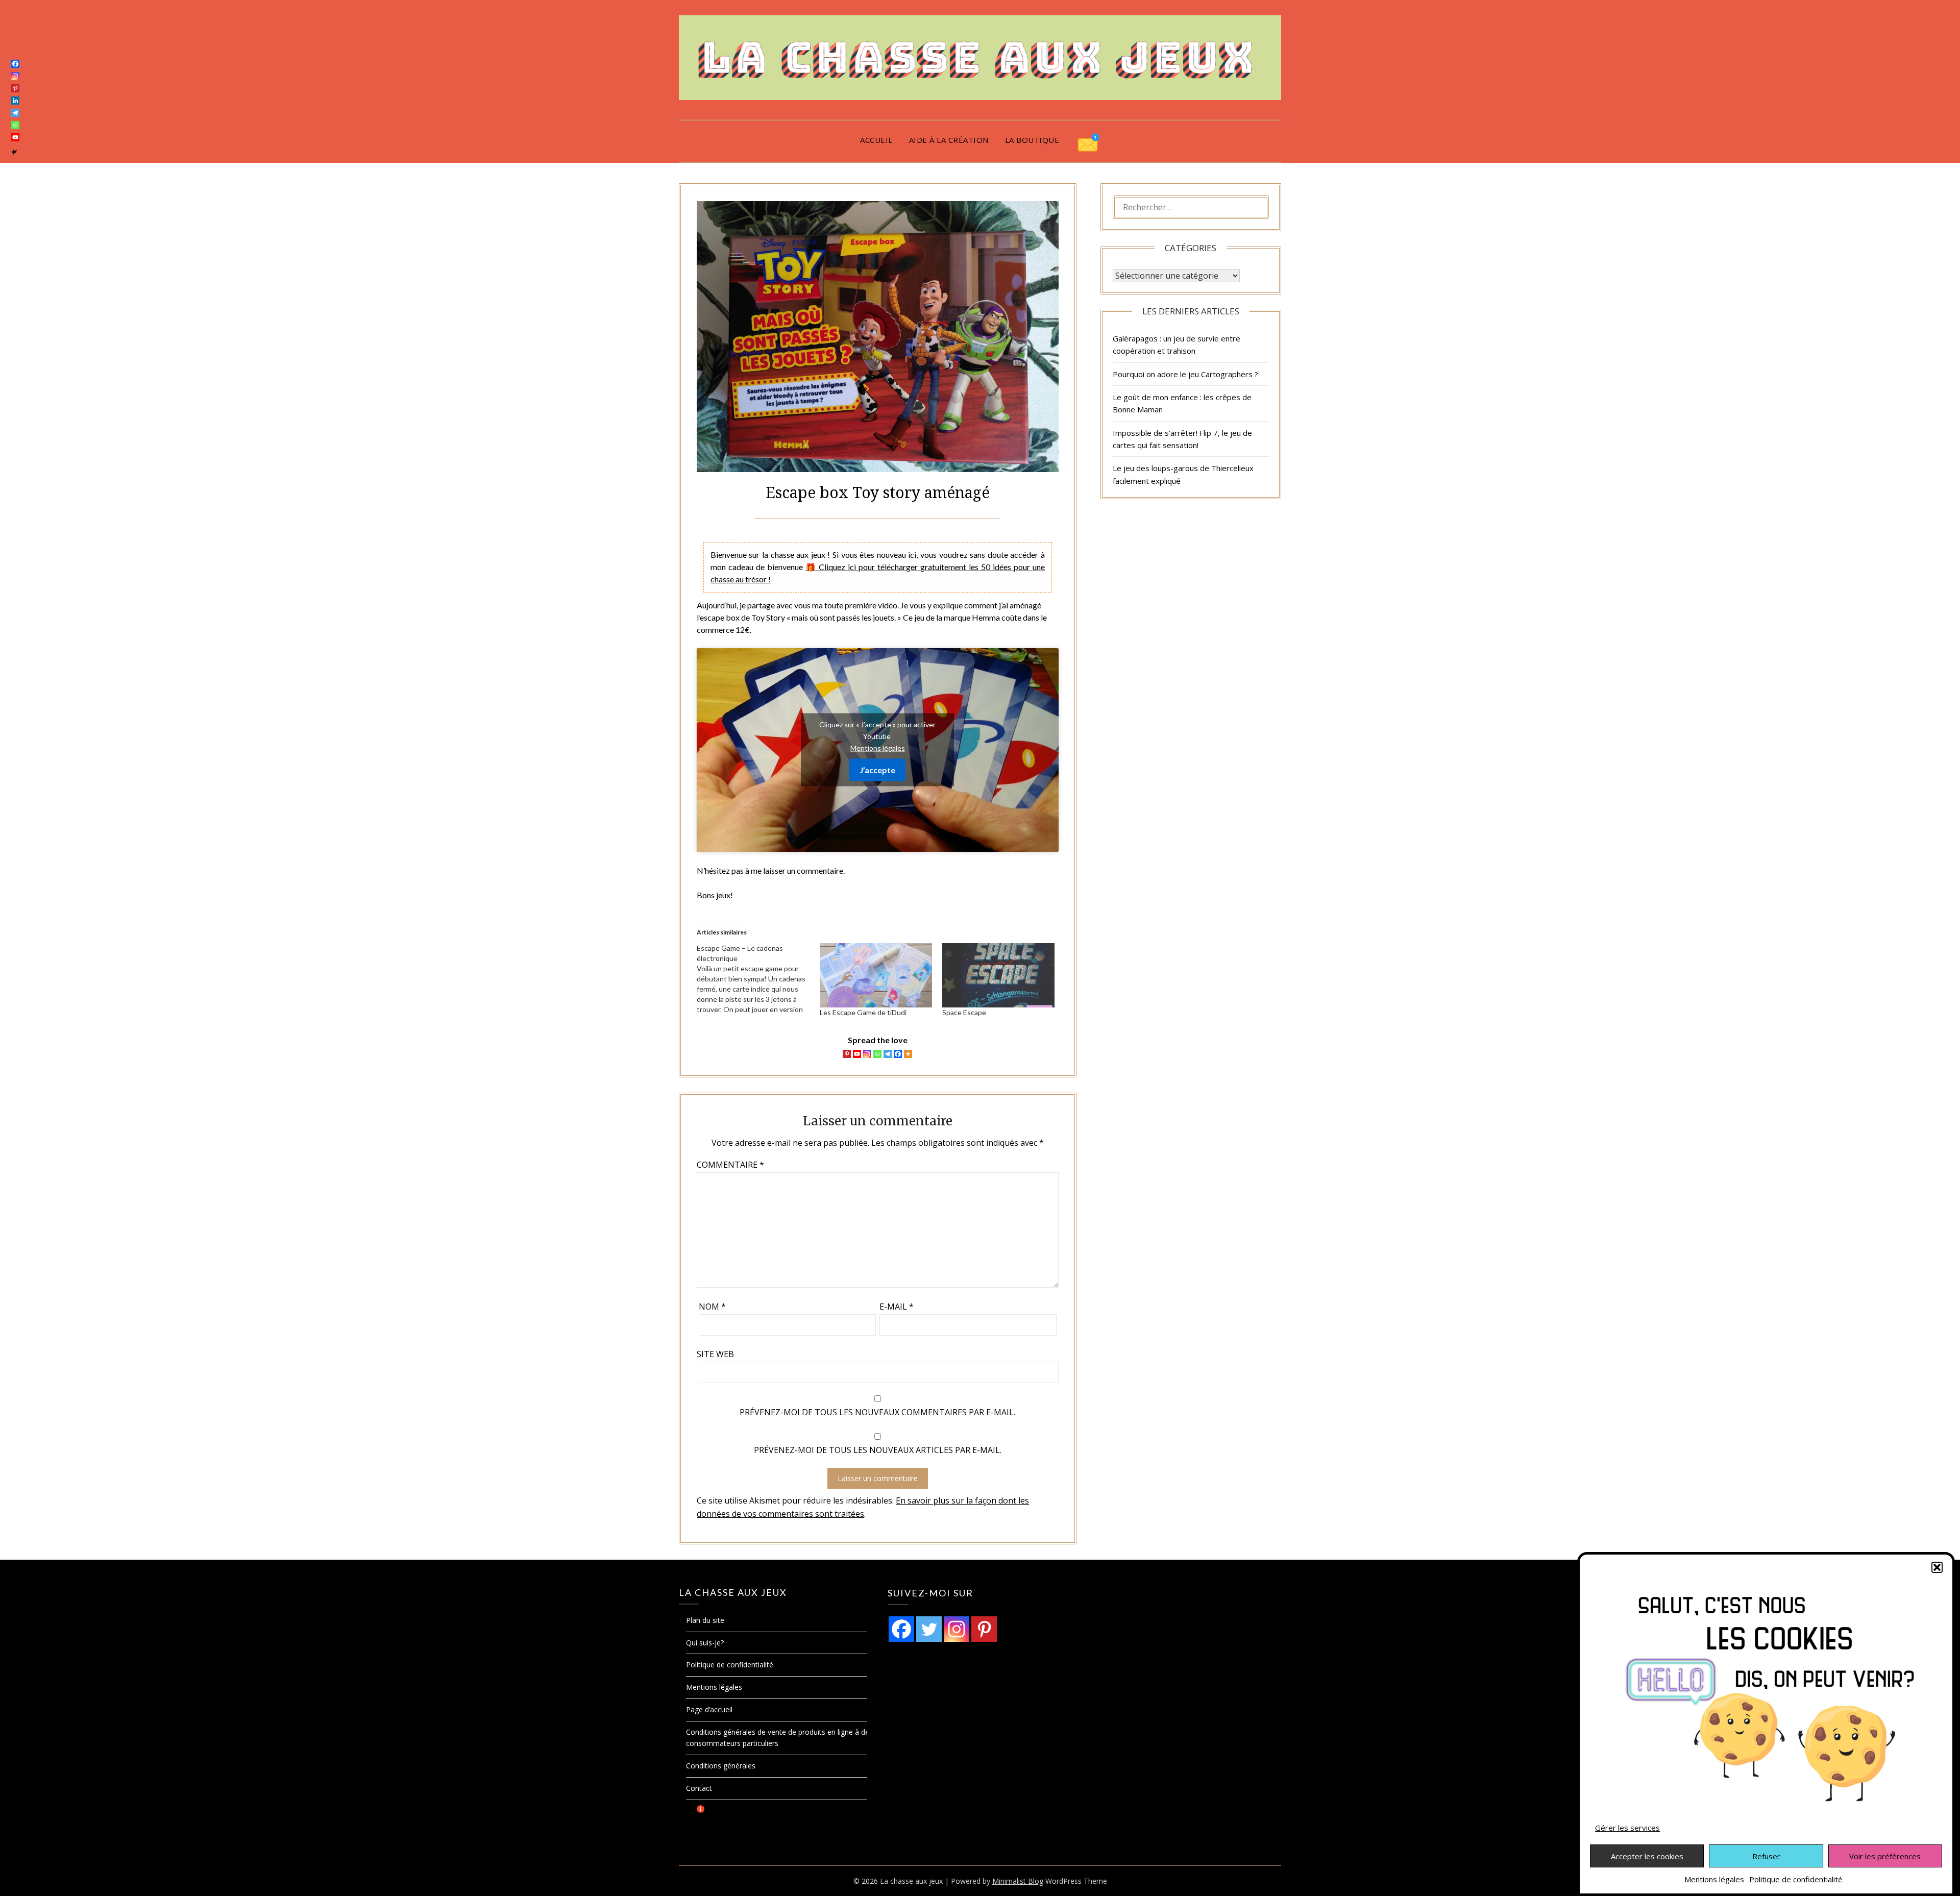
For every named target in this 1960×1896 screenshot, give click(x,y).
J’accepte (877, 770)
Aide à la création (949, 140)
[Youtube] (857, 1054)
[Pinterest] (847, 1054)
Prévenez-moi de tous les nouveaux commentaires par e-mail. (877, 1412)
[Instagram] (867, 1054)
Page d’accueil (709, 1709)
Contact (699, 1788)
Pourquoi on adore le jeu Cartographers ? (1185, 374)
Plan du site (705, 1620)
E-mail (897, 1307)
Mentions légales (1714, 1879)
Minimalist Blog (1018, 1881)
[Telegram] (888, 1054)
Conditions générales (721, 1766)
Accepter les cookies (1647, 1856)
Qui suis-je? (705, 1643)
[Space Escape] (998, 975)
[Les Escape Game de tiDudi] (876, 975)
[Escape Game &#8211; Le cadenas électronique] (758, 979)
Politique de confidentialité (1796, 1879)
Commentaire (730, 1165)
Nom (712, 1307)
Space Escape (964, 1012)
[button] (1937, 1567)
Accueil (876, 140)
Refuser (1766, 1856)
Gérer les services (1627, 1828)
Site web (715, 1354)
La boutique (1032, 140)
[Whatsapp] (877, 1054)
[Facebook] (898, 1054)
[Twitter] (929, 1629)
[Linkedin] (15, 101)
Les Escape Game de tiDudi (863, 1012)
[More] (908, 1054)
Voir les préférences (1885, 1856)
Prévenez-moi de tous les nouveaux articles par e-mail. (878, 1450)
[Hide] (14, 152)
